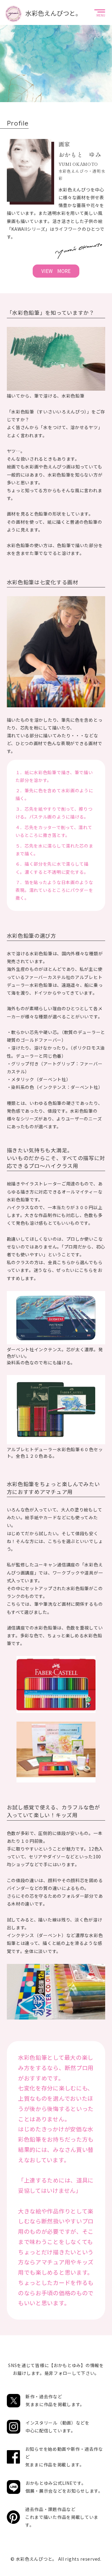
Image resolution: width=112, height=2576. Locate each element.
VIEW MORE (56, 271)
